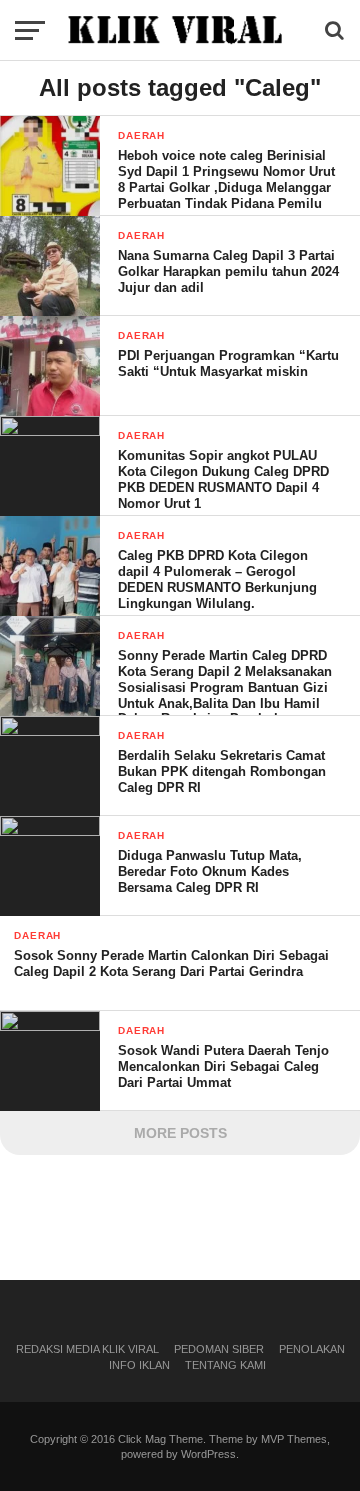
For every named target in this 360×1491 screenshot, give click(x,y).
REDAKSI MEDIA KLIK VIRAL (87, 1349)
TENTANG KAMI (225, 1365)
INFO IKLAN (139, 1365)
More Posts (180, 1133)
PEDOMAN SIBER (219, 1349)
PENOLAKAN (312, 1349)
